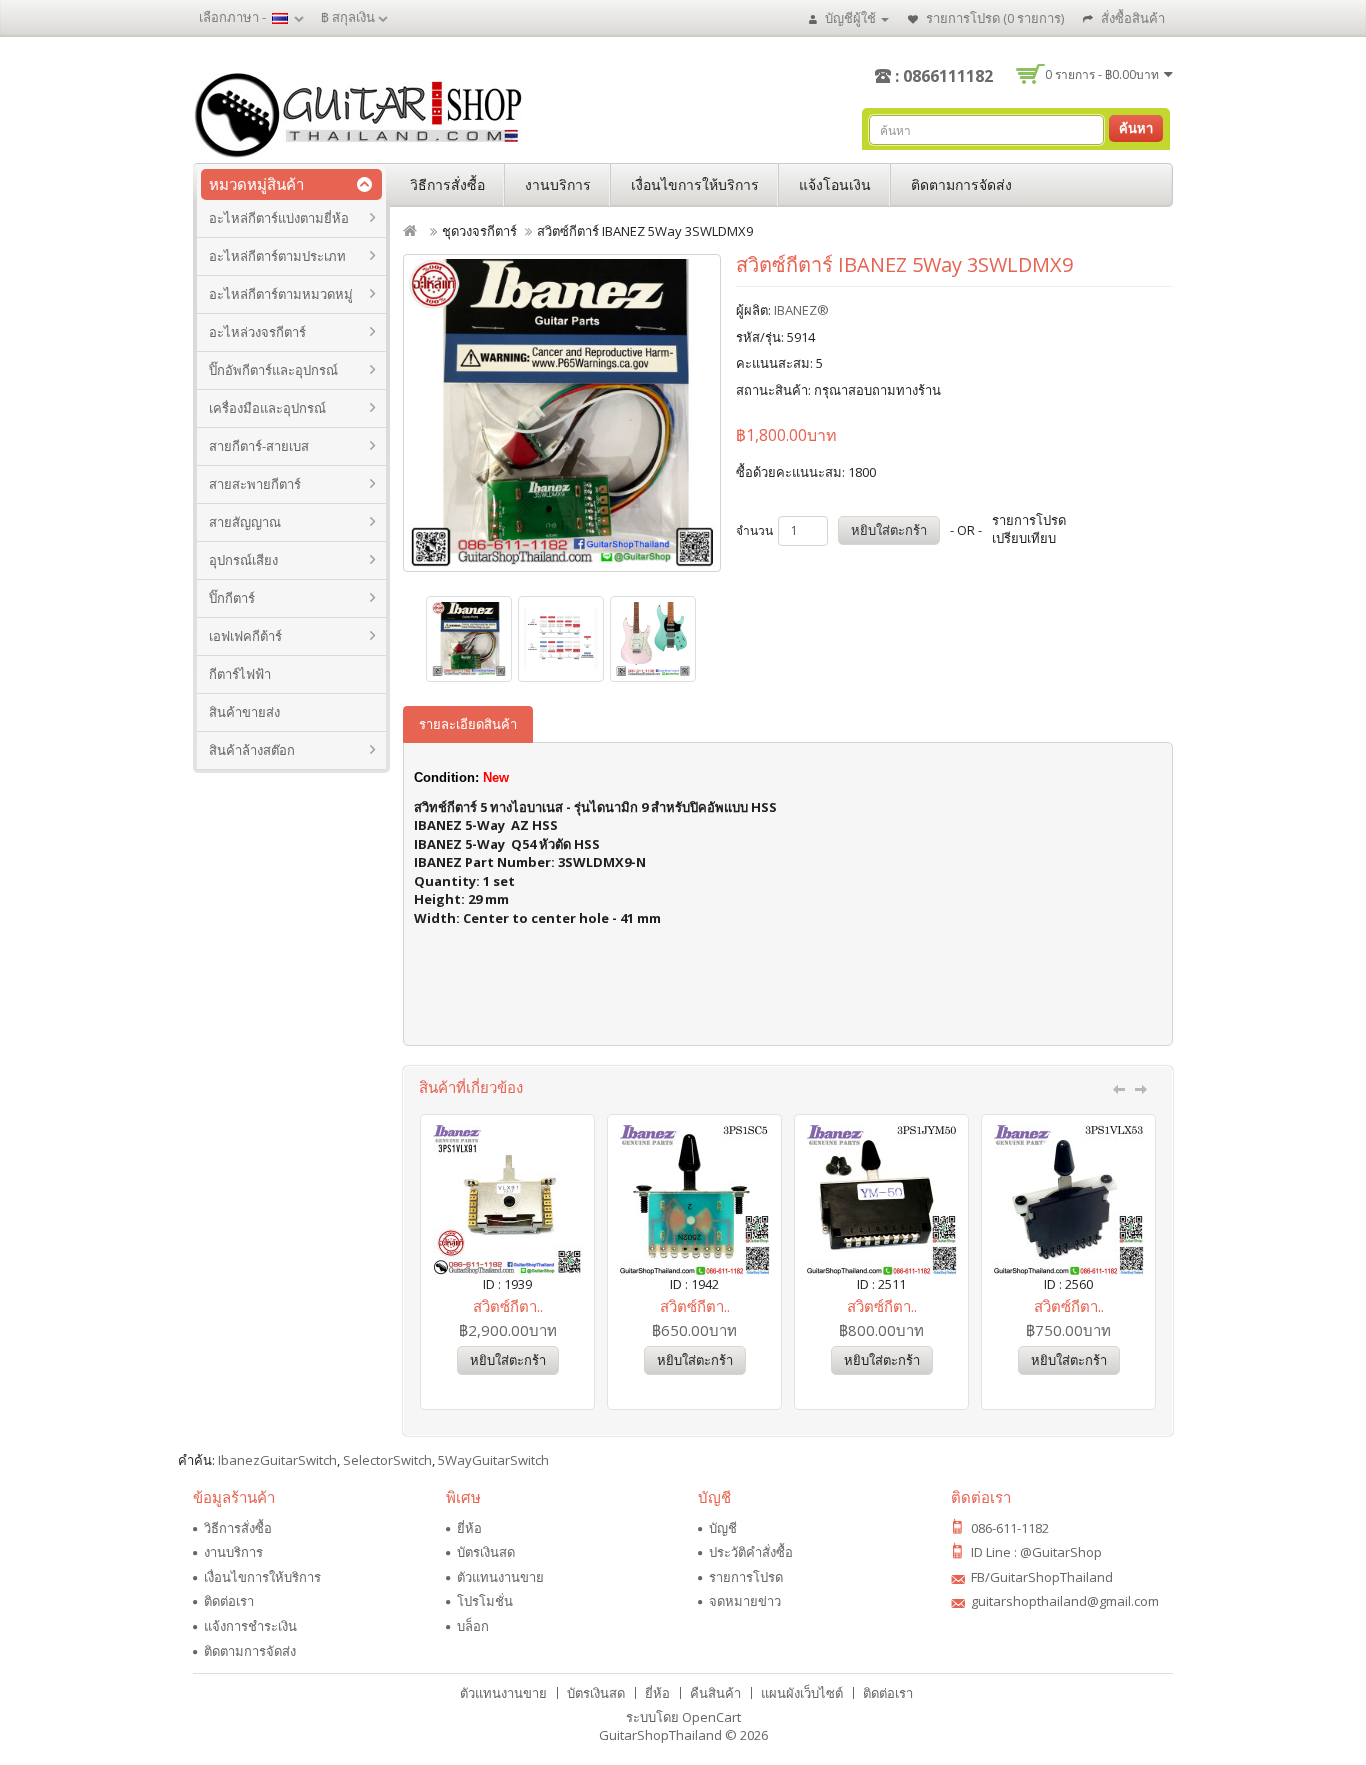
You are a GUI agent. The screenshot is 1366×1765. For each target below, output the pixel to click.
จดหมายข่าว (745, 1601)
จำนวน (754, 530)
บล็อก (473, 1626)
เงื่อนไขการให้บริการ (695, 184)
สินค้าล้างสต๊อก (252, 750)
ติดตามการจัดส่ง (961, 184)
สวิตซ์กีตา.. (508, 1306)
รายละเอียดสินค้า (468, 724)
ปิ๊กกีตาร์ (232, 598)
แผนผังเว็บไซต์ (802, 1693)
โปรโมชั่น (485, 1601)
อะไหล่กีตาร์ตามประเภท (277, 256)
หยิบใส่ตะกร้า (889, 530)
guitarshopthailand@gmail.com (1065, 1601)
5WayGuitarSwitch (493, 1460)
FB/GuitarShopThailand (1042, 1577)
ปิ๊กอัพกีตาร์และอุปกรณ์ (273, 370)
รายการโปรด (746, 1577)
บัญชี (723, 1528)
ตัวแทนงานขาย (500, 1577)
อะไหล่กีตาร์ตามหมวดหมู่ (281, 294)
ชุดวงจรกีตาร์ (479, 231)
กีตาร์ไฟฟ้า (240, 674)
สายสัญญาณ (245, 522)
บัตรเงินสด (486, 1552)
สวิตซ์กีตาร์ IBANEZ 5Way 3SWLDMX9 (645, 231)
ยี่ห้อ (469, 1528)
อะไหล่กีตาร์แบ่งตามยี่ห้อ (279, 218)
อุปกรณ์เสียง (243, 560)
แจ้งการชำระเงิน (250, 1626)
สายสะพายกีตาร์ (255, 484)
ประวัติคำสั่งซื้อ (751, 1552)
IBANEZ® (801, 310)
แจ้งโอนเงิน (835, 184)
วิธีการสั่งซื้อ (447, 184)
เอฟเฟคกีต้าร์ (245, 636)
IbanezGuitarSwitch (277, 1460)
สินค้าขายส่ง (244, 712)
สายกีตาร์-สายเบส (259, 446)
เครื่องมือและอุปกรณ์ (267, 408)
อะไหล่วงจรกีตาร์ (257, 332)
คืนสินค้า (715, 1693)
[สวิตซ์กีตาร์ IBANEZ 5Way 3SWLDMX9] (562, 413)
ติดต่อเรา (229, 1601)
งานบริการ (558, 184)
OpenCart (711, 1717)
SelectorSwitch (387, 1460)
